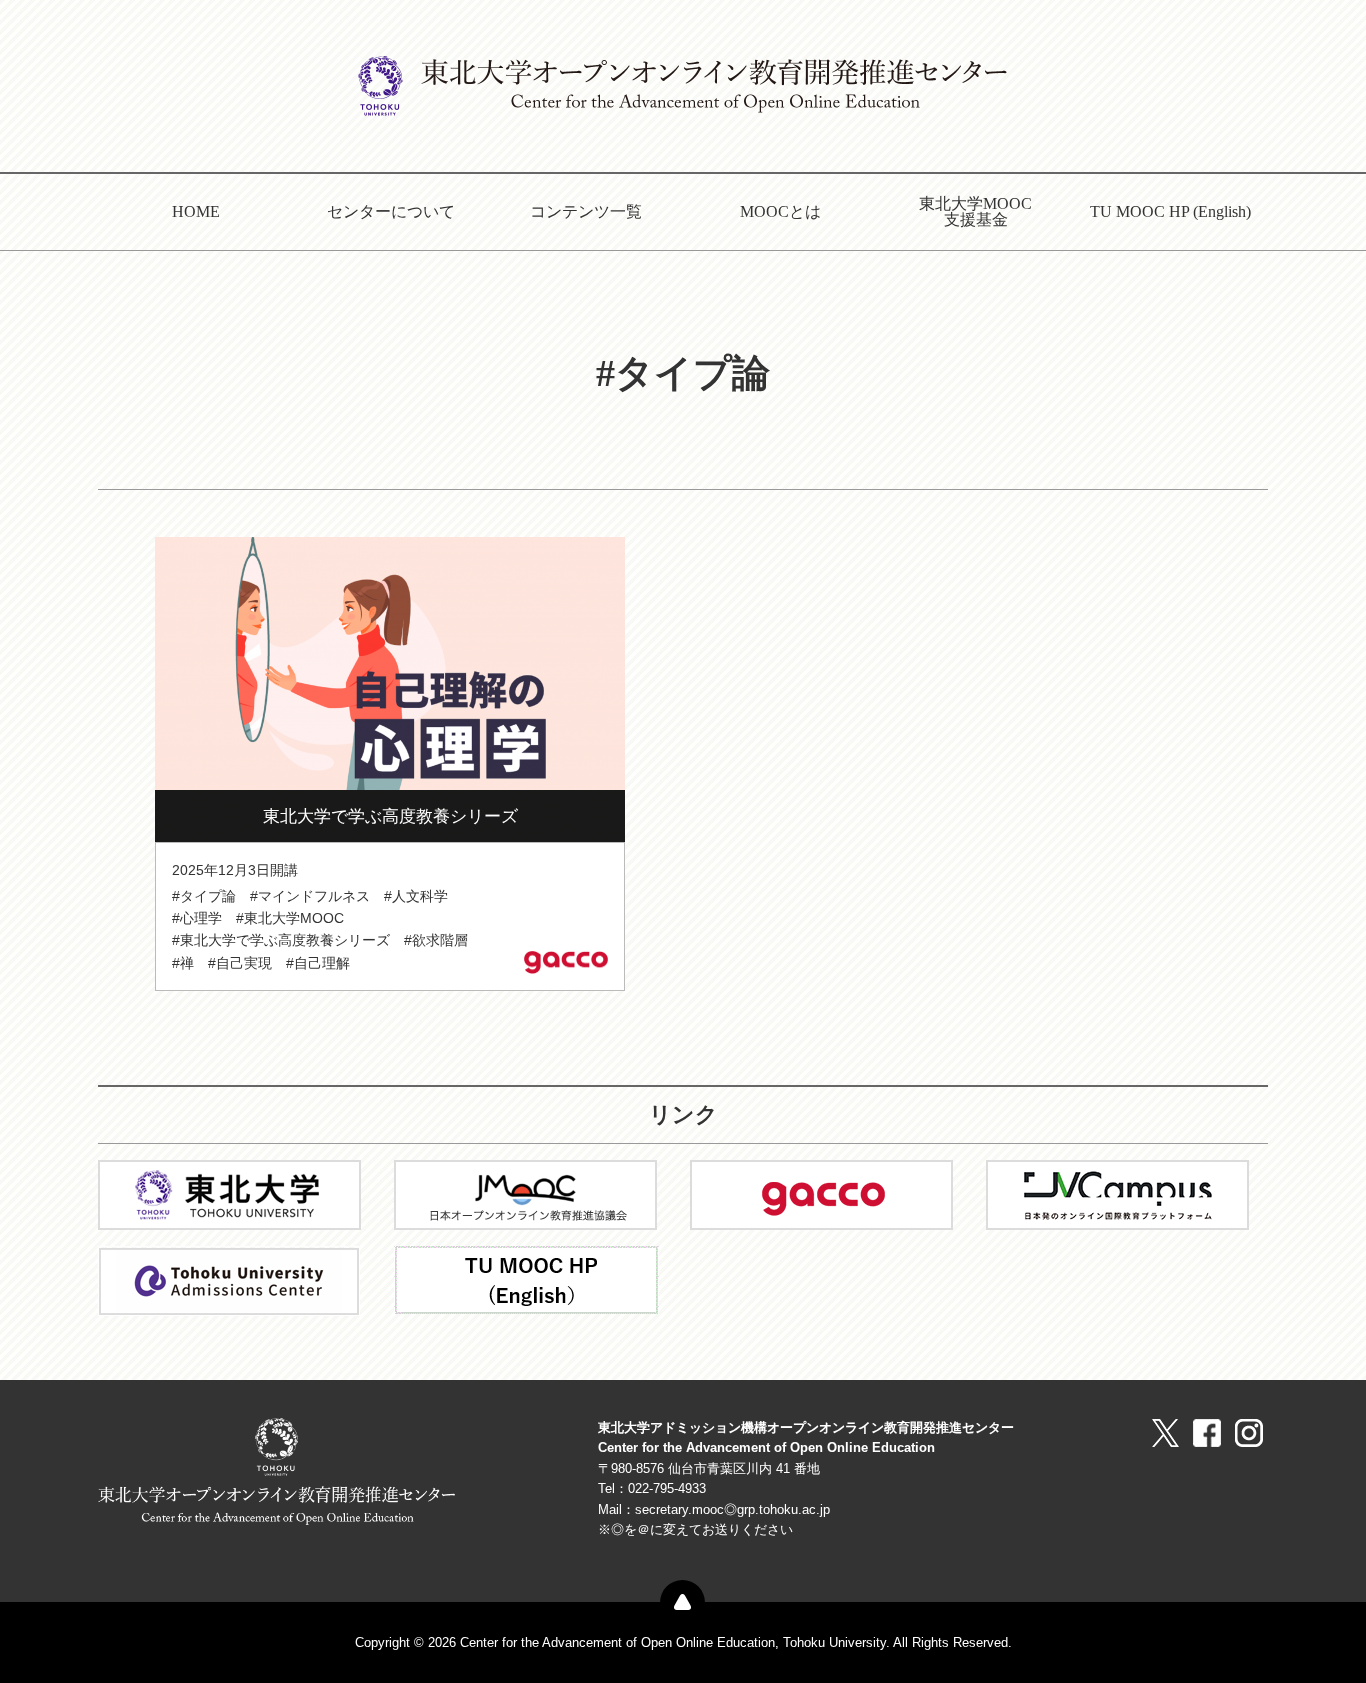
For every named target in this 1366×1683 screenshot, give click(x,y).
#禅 (183, 963)
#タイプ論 (204, 896)
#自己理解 (318, 963)
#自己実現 (240, 963)
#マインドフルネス (310, 896)
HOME (196, 211)
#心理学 (197, 918)
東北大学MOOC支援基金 (975, 211)
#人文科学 (416, 896)
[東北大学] (229, 1193)
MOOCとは (780, 211)
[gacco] (821, 1193)
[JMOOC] (525, 1193)
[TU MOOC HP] (526, 1278)
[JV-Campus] (1117, 1193)
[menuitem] (195, 212)
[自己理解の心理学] (390, 662)
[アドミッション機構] (229, 1279)
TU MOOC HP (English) (1170, 211)
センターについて (391, 211)
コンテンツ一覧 (586, 211)
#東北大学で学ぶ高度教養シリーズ (281, 940)
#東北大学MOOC (290, 918)
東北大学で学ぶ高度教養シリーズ (390, 816)
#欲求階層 (436, 940)
